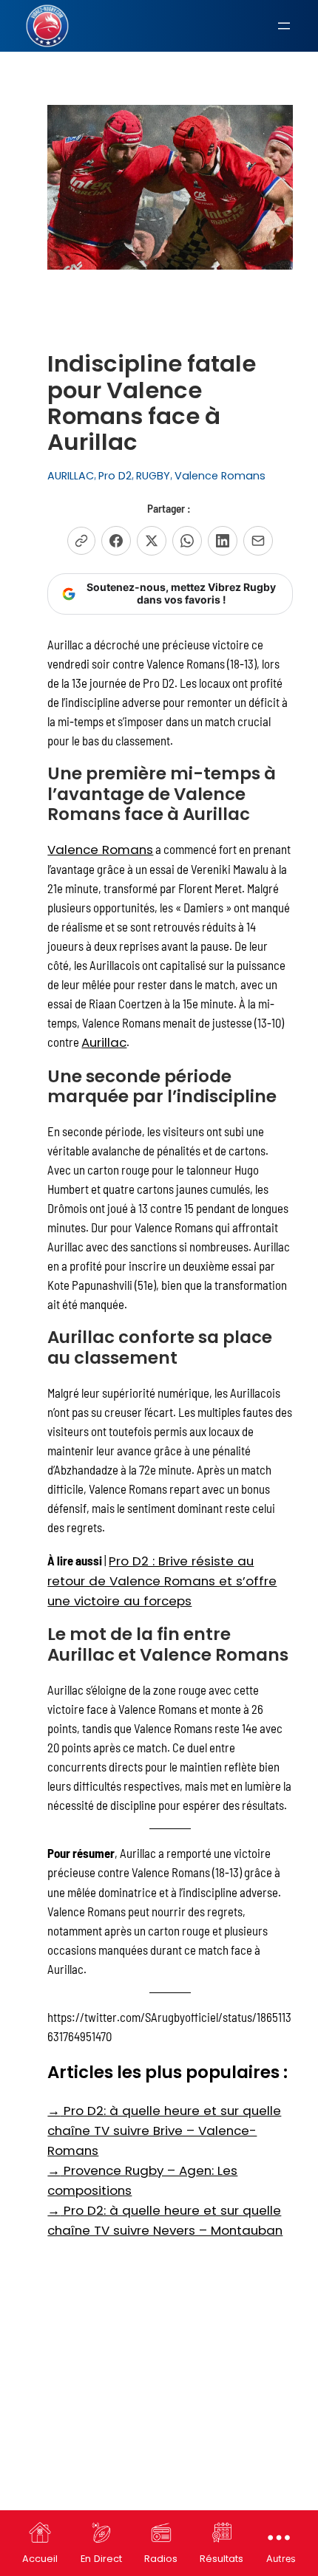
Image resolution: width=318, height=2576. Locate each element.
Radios (161, 2559)
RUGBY (153, 476)
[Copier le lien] (81, 541)
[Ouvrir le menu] (284, 26)
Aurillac (104, 1042)
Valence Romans (220, 476)
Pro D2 (115, 476)
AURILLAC (71, 476)
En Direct (101, 2559)
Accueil (40, 2559)
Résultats (221, 2559)
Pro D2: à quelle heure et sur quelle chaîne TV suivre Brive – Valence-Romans (164, 2131)
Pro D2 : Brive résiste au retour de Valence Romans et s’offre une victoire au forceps (162, 1581)
